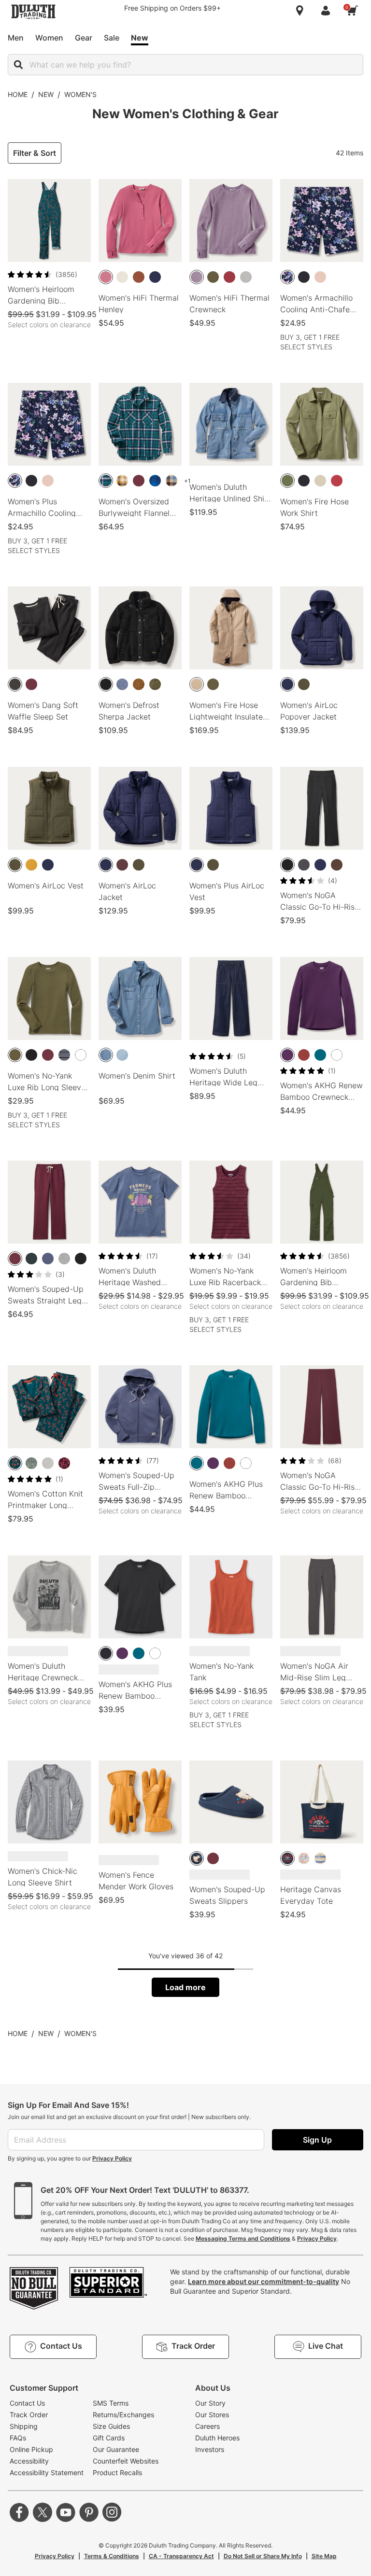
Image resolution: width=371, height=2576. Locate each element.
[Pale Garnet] (337, 481)
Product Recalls (117, 2472)
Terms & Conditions (112, 2556)
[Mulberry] (139, 481)
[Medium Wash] (106, 1055)
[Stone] (197, 684)
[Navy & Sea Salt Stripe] (64, 1055)
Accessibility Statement (47, 2472)
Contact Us (27, 2403)
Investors (210, 2449)
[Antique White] (122, 277)
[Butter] (320, 1858)
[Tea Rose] (320, 277)
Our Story (210, 2403)
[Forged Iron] (15, 684)
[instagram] (112, 2512)
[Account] (328, 11)
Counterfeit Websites (126, 2461)
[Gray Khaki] (320, 481)
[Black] (304, 277)
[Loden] (213, 277)
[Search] (18, 65)
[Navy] (320, 865)
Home (18, 94)
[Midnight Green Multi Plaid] (106, 481)
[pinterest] (89, 2512)
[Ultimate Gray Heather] (246, 277)
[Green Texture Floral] (31, 1463)
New (46, 94)
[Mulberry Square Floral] (64, 1463)
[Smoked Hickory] (337, 865)
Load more (185, 1987)
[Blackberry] (287, 1055)
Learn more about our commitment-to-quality (264, 2281)
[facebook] (19, 2512)
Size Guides (111, 2426)
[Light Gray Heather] (48, 1463)
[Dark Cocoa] (304, 1055)
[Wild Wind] (122, 684)
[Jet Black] (106, 684)
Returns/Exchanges (123, 2415)
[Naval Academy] (155, 277)
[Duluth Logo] (287, 1858)
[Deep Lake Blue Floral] (15, 1463)
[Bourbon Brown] (139, 684)
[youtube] (66, 2512)
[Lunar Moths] (287, 277)
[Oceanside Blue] (320, 1055)
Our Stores (212, 2415)
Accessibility (29, 2461)
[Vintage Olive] (304, 684)
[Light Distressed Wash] (122, 1055)
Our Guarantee (116, 2449)
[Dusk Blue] (48, 1259)
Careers (207, 2426)
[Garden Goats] (197, 1858)
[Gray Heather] (64, 1259)
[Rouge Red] (229, 277)
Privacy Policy (112, 2158)
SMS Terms (111, 2403)
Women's (80, 94)
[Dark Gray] (304, 865)
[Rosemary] (287, 481)
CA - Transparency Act (181, 2556)
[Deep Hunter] (31, 1259)
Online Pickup (31, 2449)
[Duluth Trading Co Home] (33, 12)
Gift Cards (109, 2438)
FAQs (18, 2438)
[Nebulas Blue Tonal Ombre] (155, 481)
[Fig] (122, 865)
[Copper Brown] (139, 277)
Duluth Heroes (217, 2438)
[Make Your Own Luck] (304, 1858)
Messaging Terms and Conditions (243, 2238)
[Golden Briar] (31, 865)
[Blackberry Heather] (197, 277)
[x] (43, 2512)
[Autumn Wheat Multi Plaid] (122, 481)
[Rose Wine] (106, 277)
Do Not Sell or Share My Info (263, 2556)
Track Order (29, 2415)
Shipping (24, 2426)
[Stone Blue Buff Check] (171, 481)
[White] (81, 1055)
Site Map (324, 2556)
